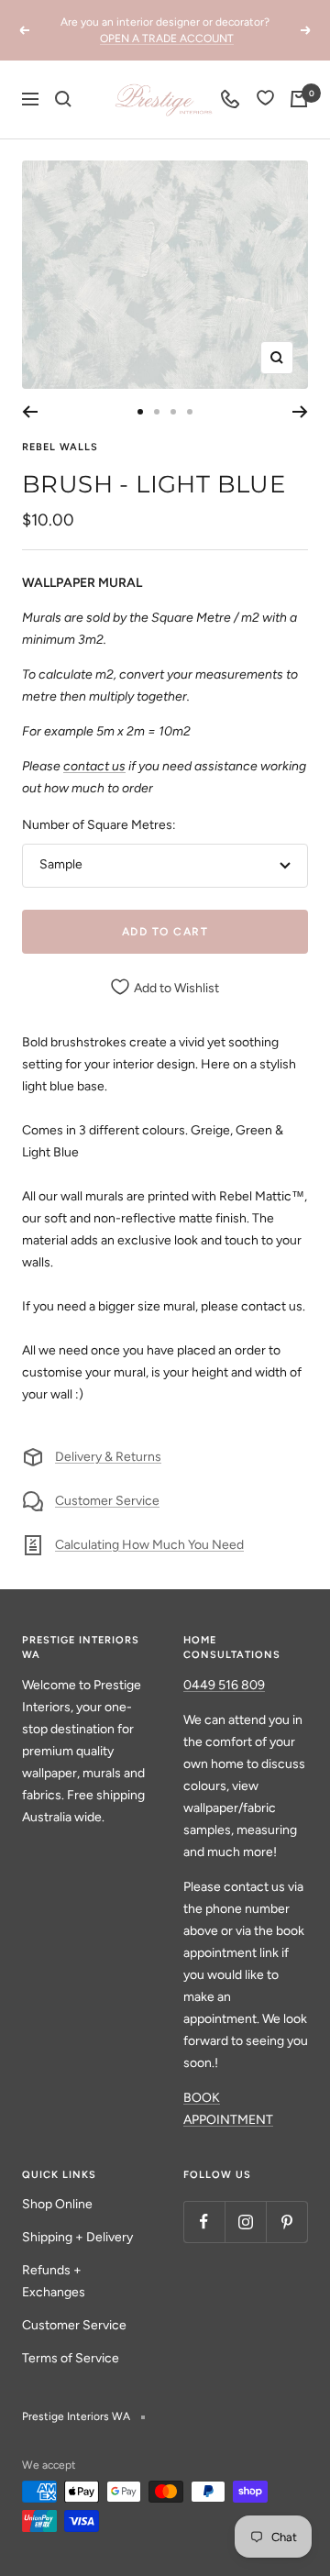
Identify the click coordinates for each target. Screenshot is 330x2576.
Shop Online (57, 2204)
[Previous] (30, 412)
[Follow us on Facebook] (204, 2222)
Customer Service (107, 1501)
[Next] (300, 412)
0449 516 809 (224, 1685)
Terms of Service (71, 2358)
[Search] (63, 99)
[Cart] (299, 99)
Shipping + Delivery (77, 2237)
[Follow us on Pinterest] (286, 2222)
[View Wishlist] (265, 100)
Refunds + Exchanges (54, 2281)
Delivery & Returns (108, 1457)
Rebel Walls (60, 447)
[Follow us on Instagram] (245, 2222)
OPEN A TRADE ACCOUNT (167, 39)
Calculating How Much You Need (149, 1545)
